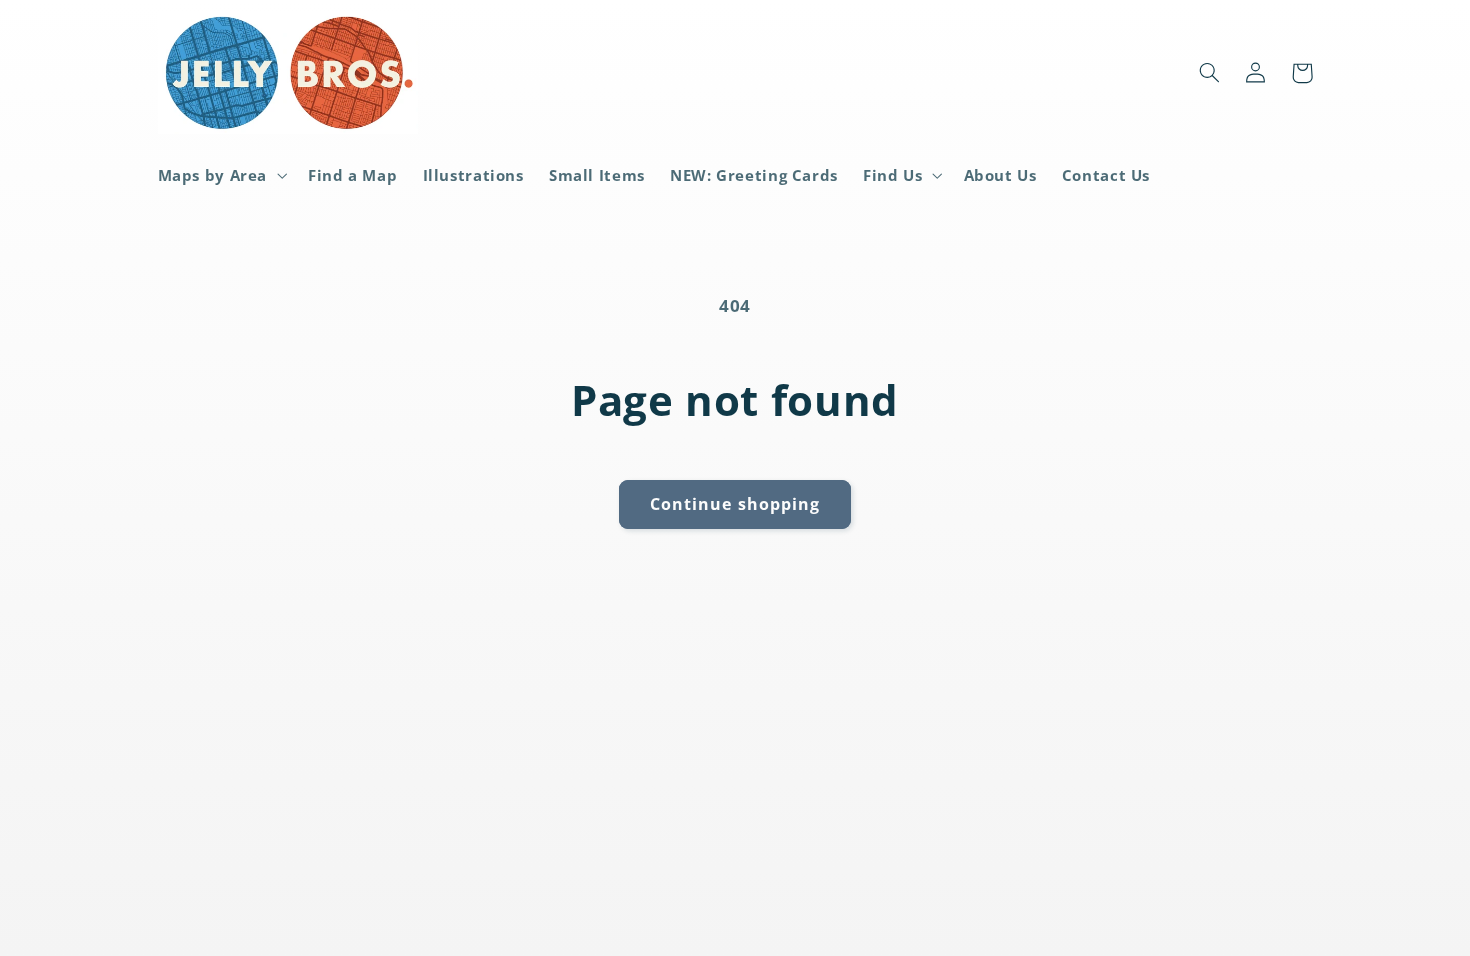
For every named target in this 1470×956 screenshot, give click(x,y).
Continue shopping (735, 504)
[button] (220, 175)
